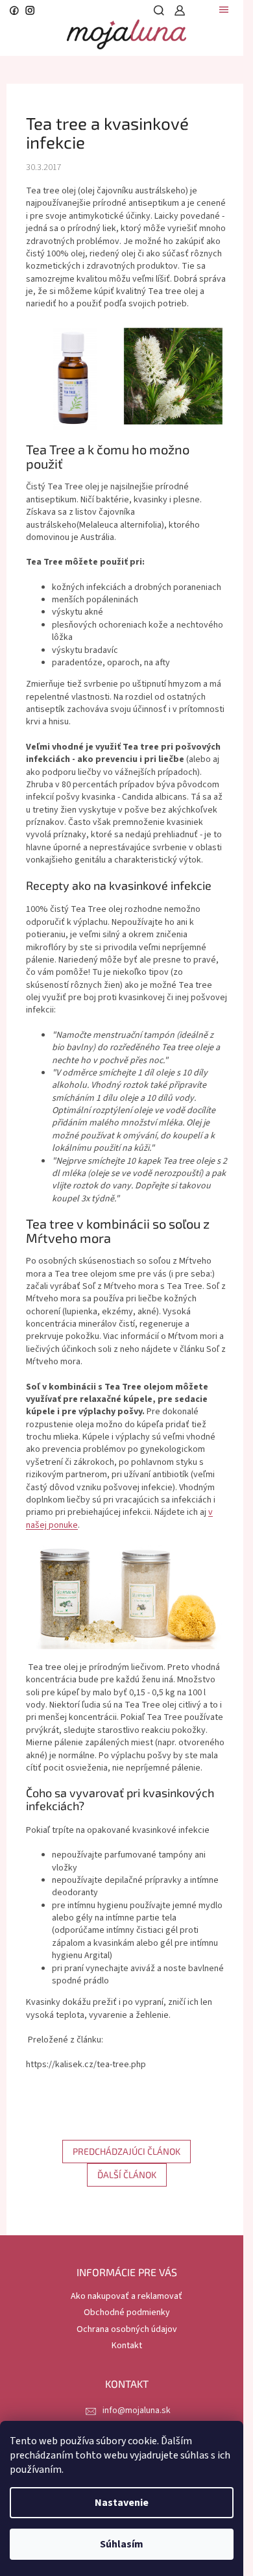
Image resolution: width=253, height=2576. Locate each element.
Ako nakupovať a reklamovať (126, 2296)
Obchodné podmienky (127, 2312)
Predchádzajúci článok (126, 2151)
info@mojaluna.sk (137, 2410)
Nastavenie (122, 2503)
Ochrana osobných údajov (127, 2329)
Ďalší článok (127, 2175)
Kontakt (127, 2346)
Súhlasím (122, 2544)
